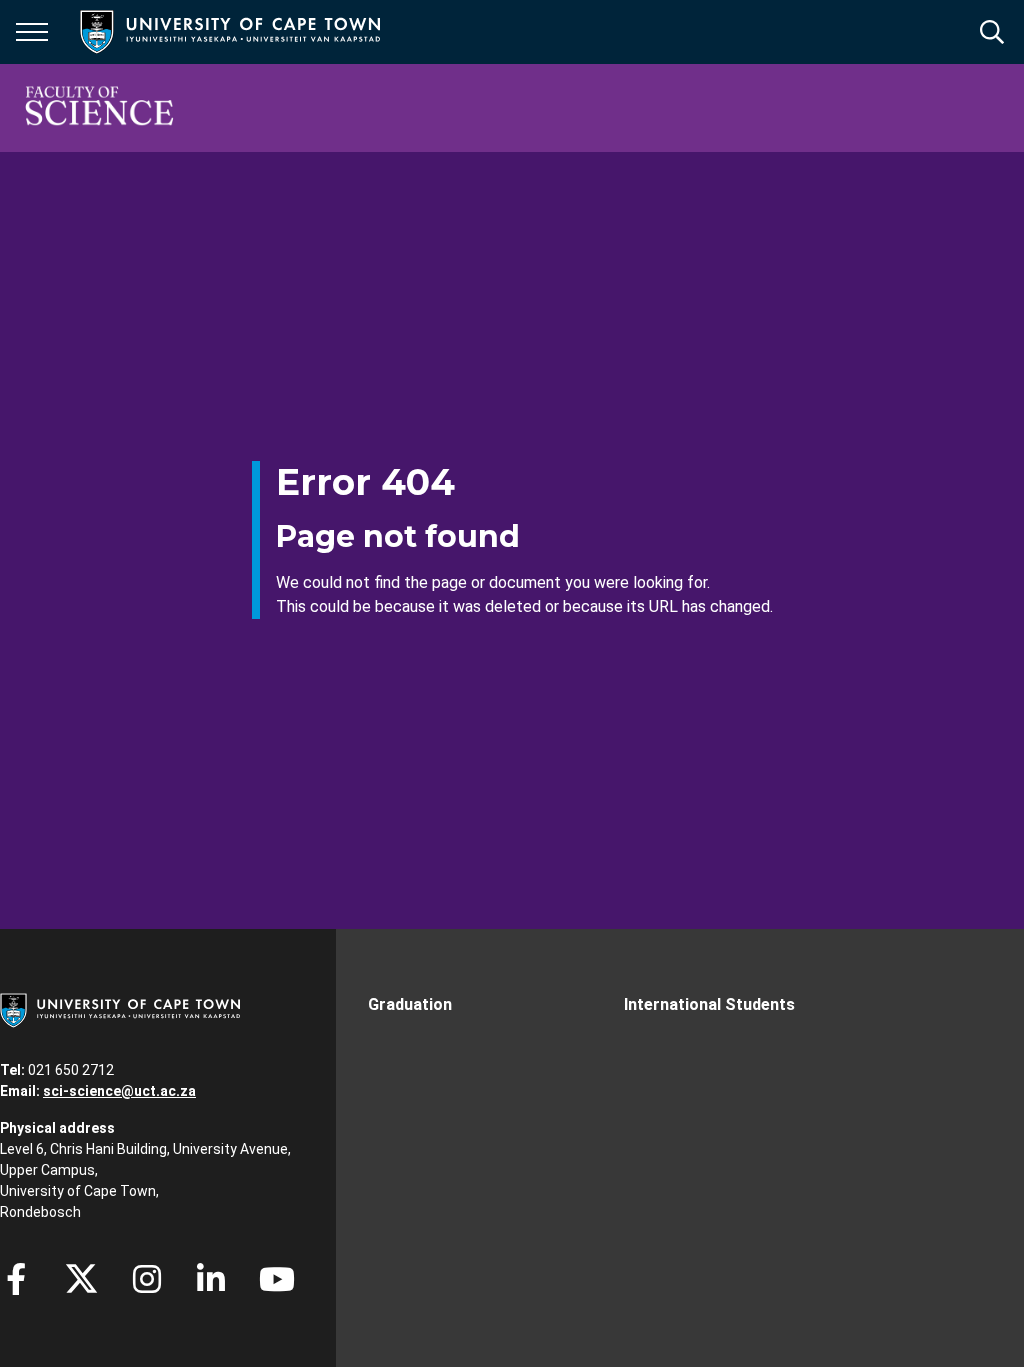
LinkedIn (211, 1279)
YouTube (277, 1279)
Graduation (410, 1004)
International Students (709, 1004)
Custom (147, 1279)
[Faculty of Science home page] (99, 108)
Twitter (81, 1279)
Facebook (16, 1279)
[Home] (120, 1009)
